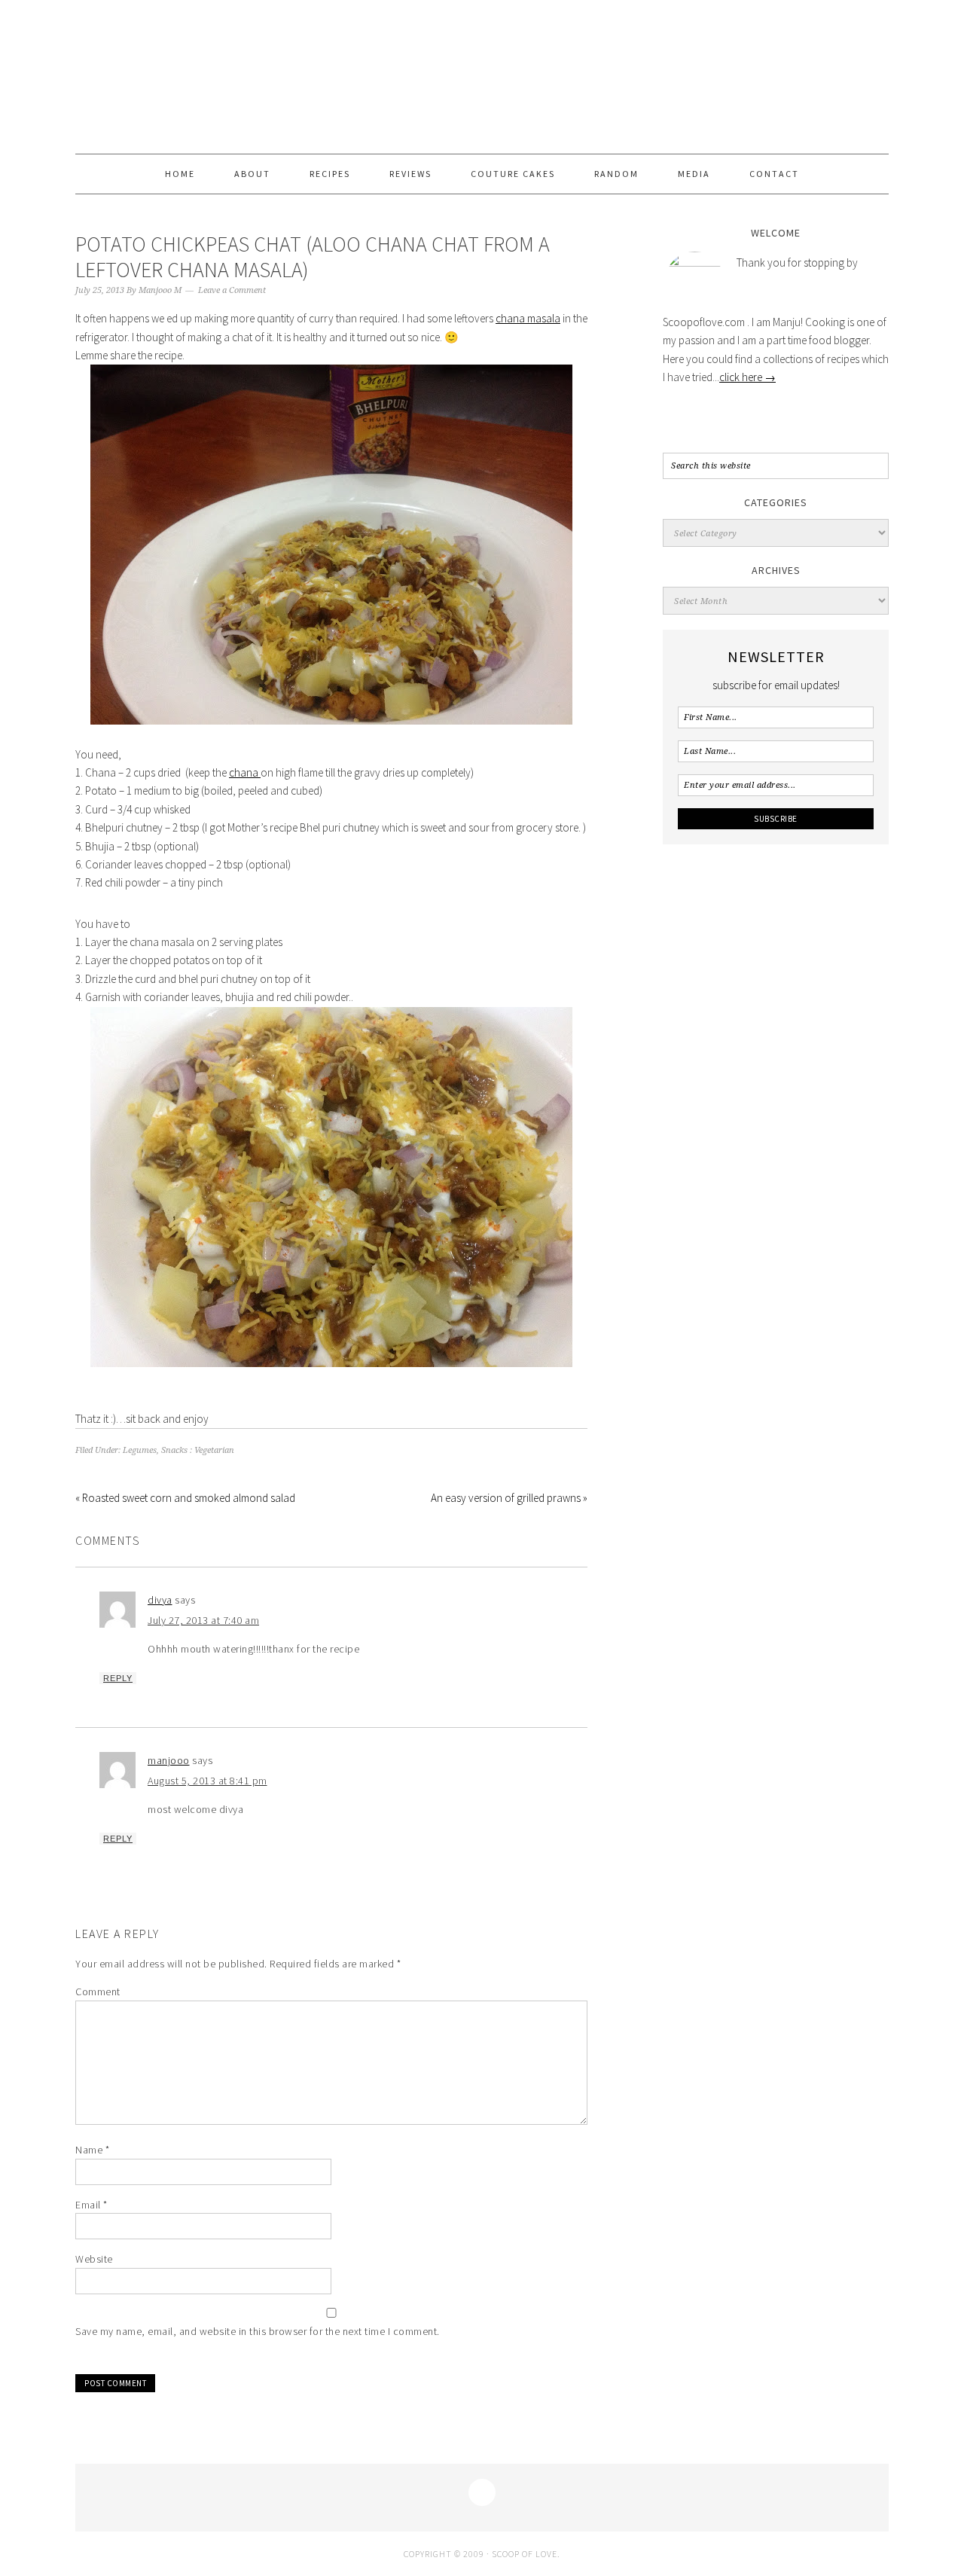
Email (92, 2205)
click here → (747, 377)
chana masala (528, 318)
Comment (98, 1992)
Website (94, 2259)
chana (245, 772)
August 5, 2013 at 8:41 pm (207, 1781)
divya (160, 1600)
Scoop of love (482, 77)
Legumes (140, 1450)
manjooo (169, 1760)
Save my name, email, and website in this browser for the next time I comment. (258, 2331)
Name (92, 2150)
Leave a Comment (232, 290)
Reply (118, 1678)
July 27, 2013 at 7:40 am (203, 1620)
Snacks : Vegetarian (198, 1450)
